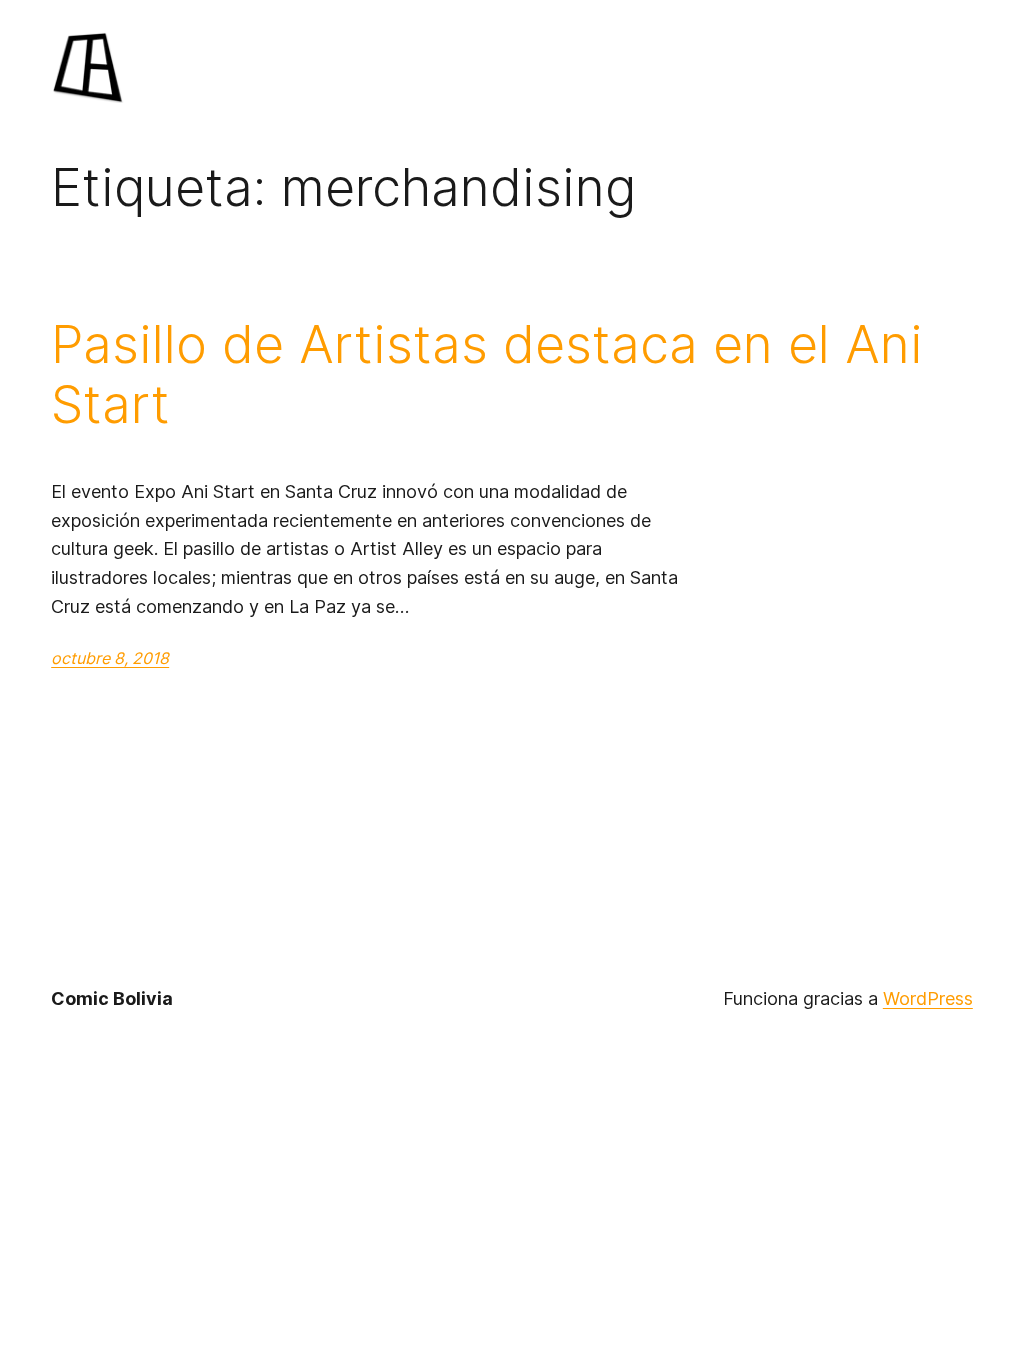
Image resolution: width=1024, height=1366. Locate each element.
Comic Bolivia (112, 998)
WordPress (928, 998)
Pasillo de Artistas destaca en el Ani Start (487, 375)
